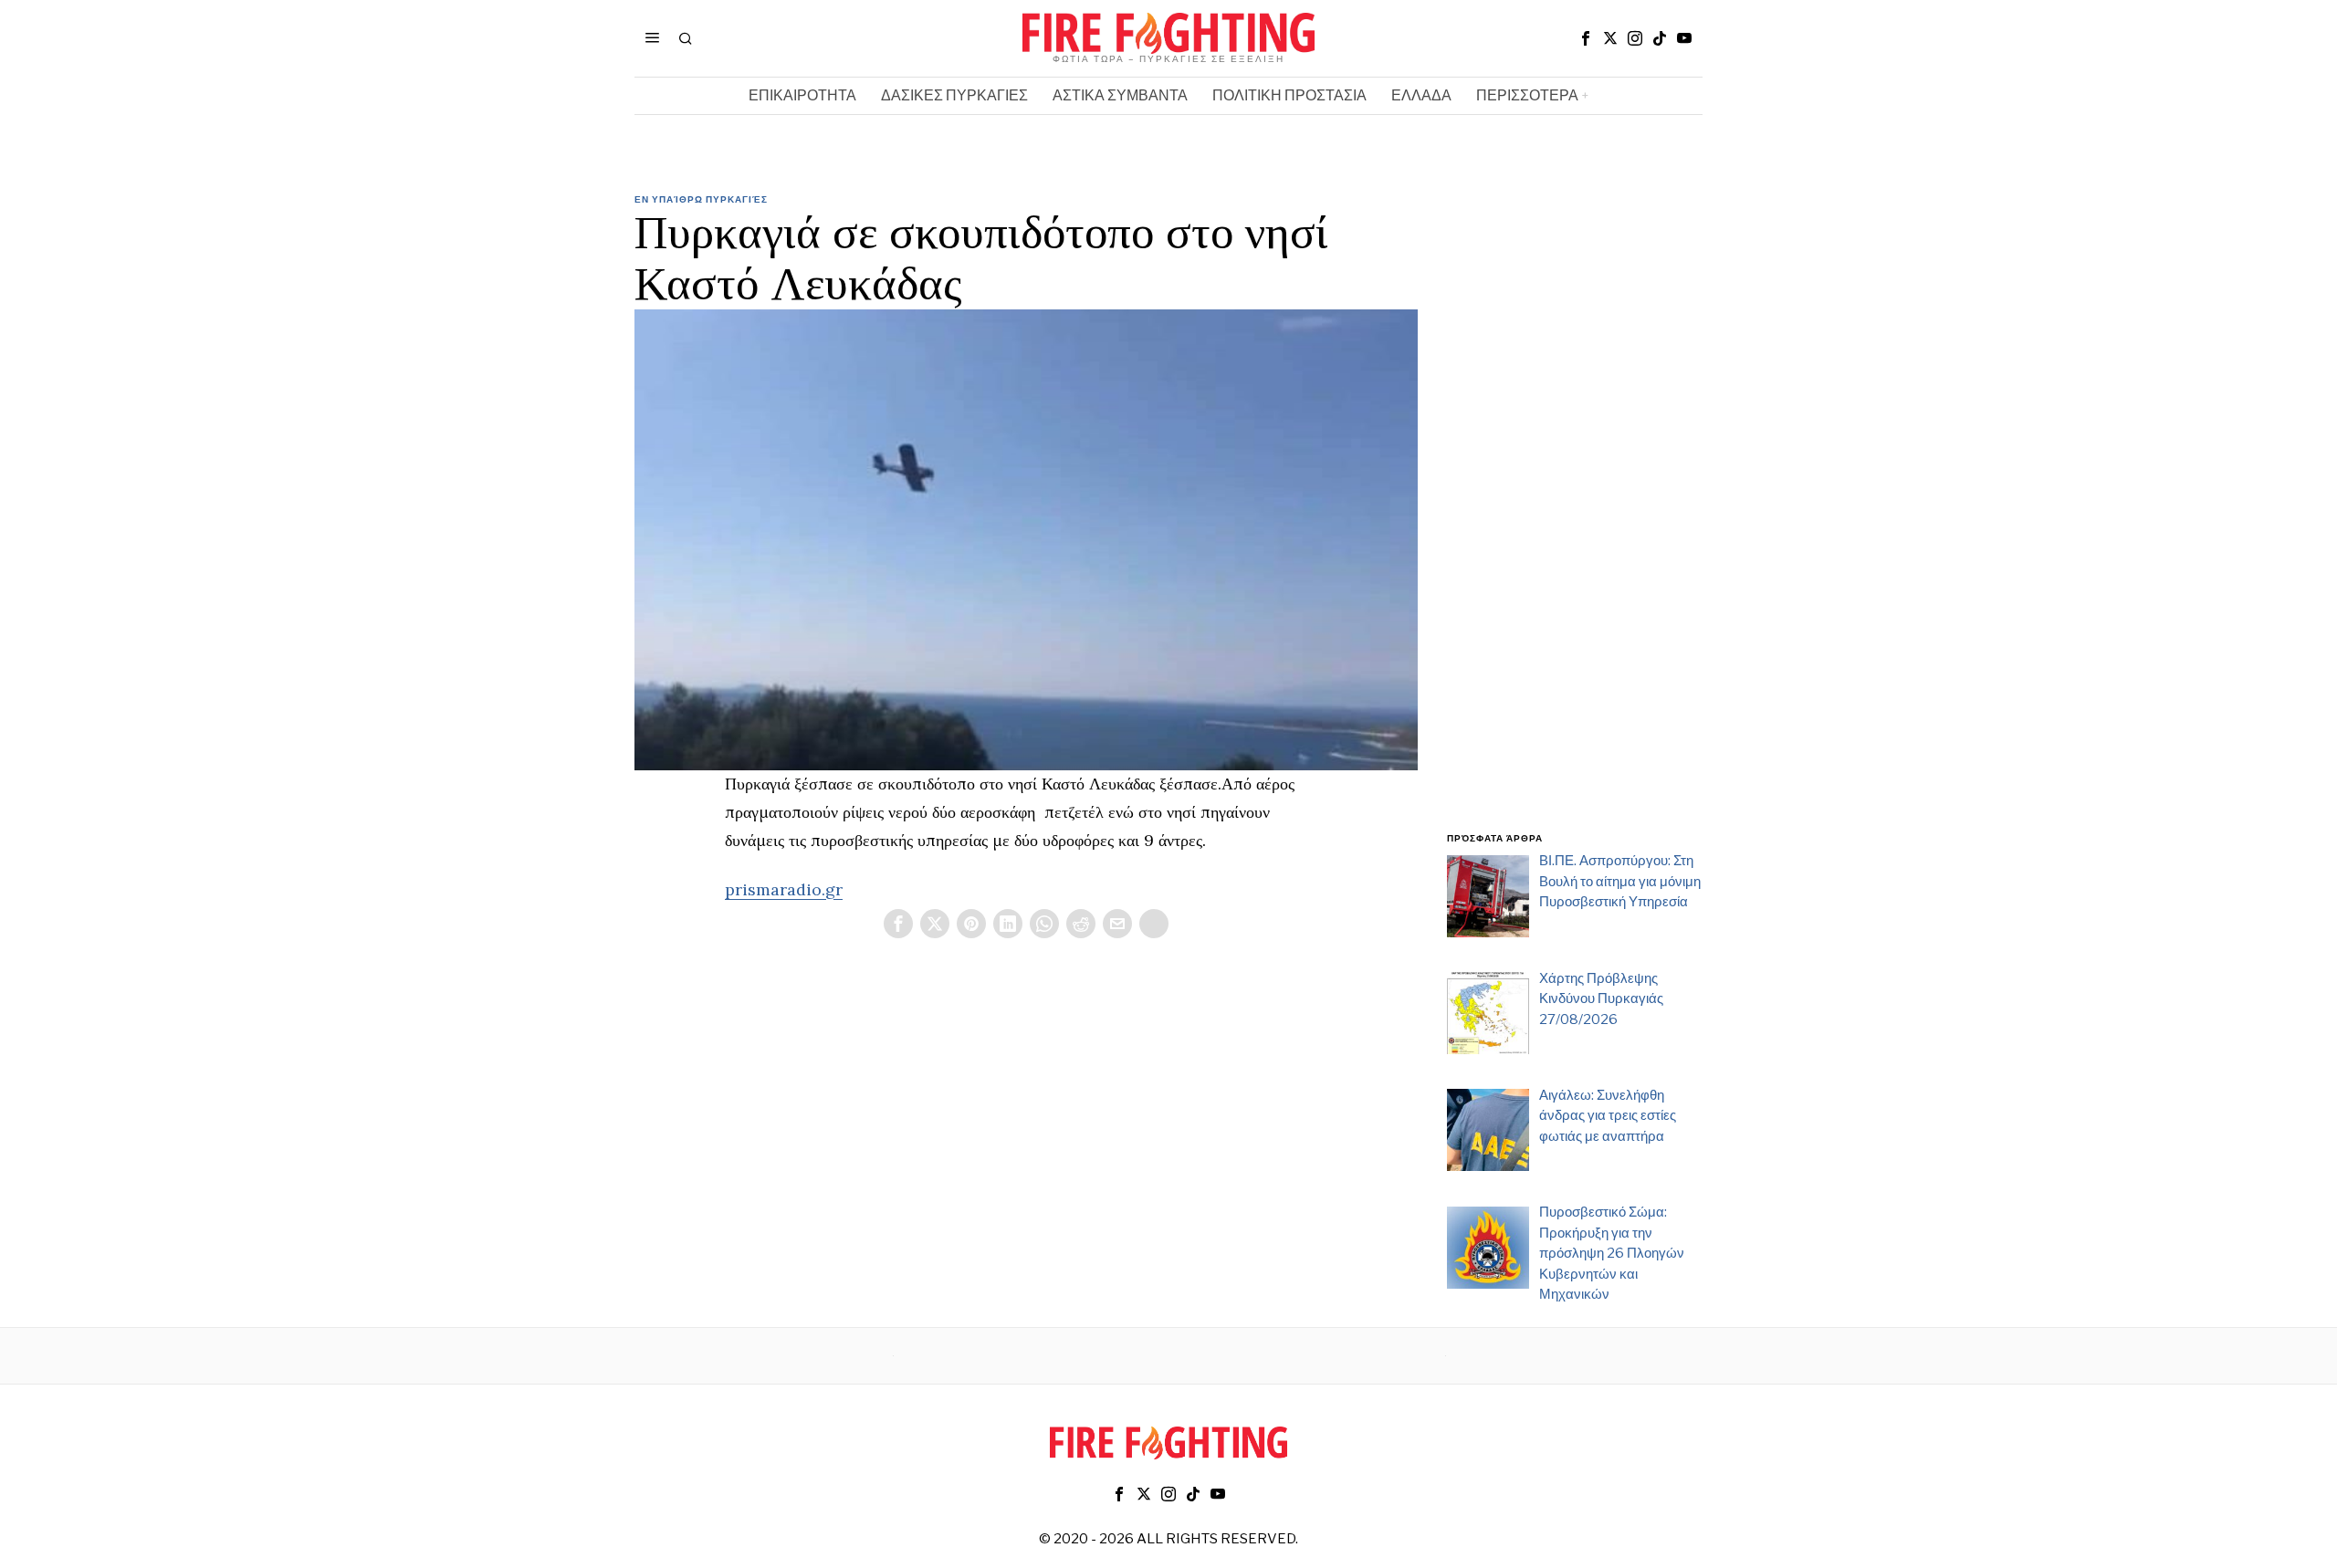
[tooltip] (1586, 38)
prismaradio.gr (784, 889)
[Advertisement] (1575, 523)
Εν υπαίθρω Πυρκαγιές (701, 199)
